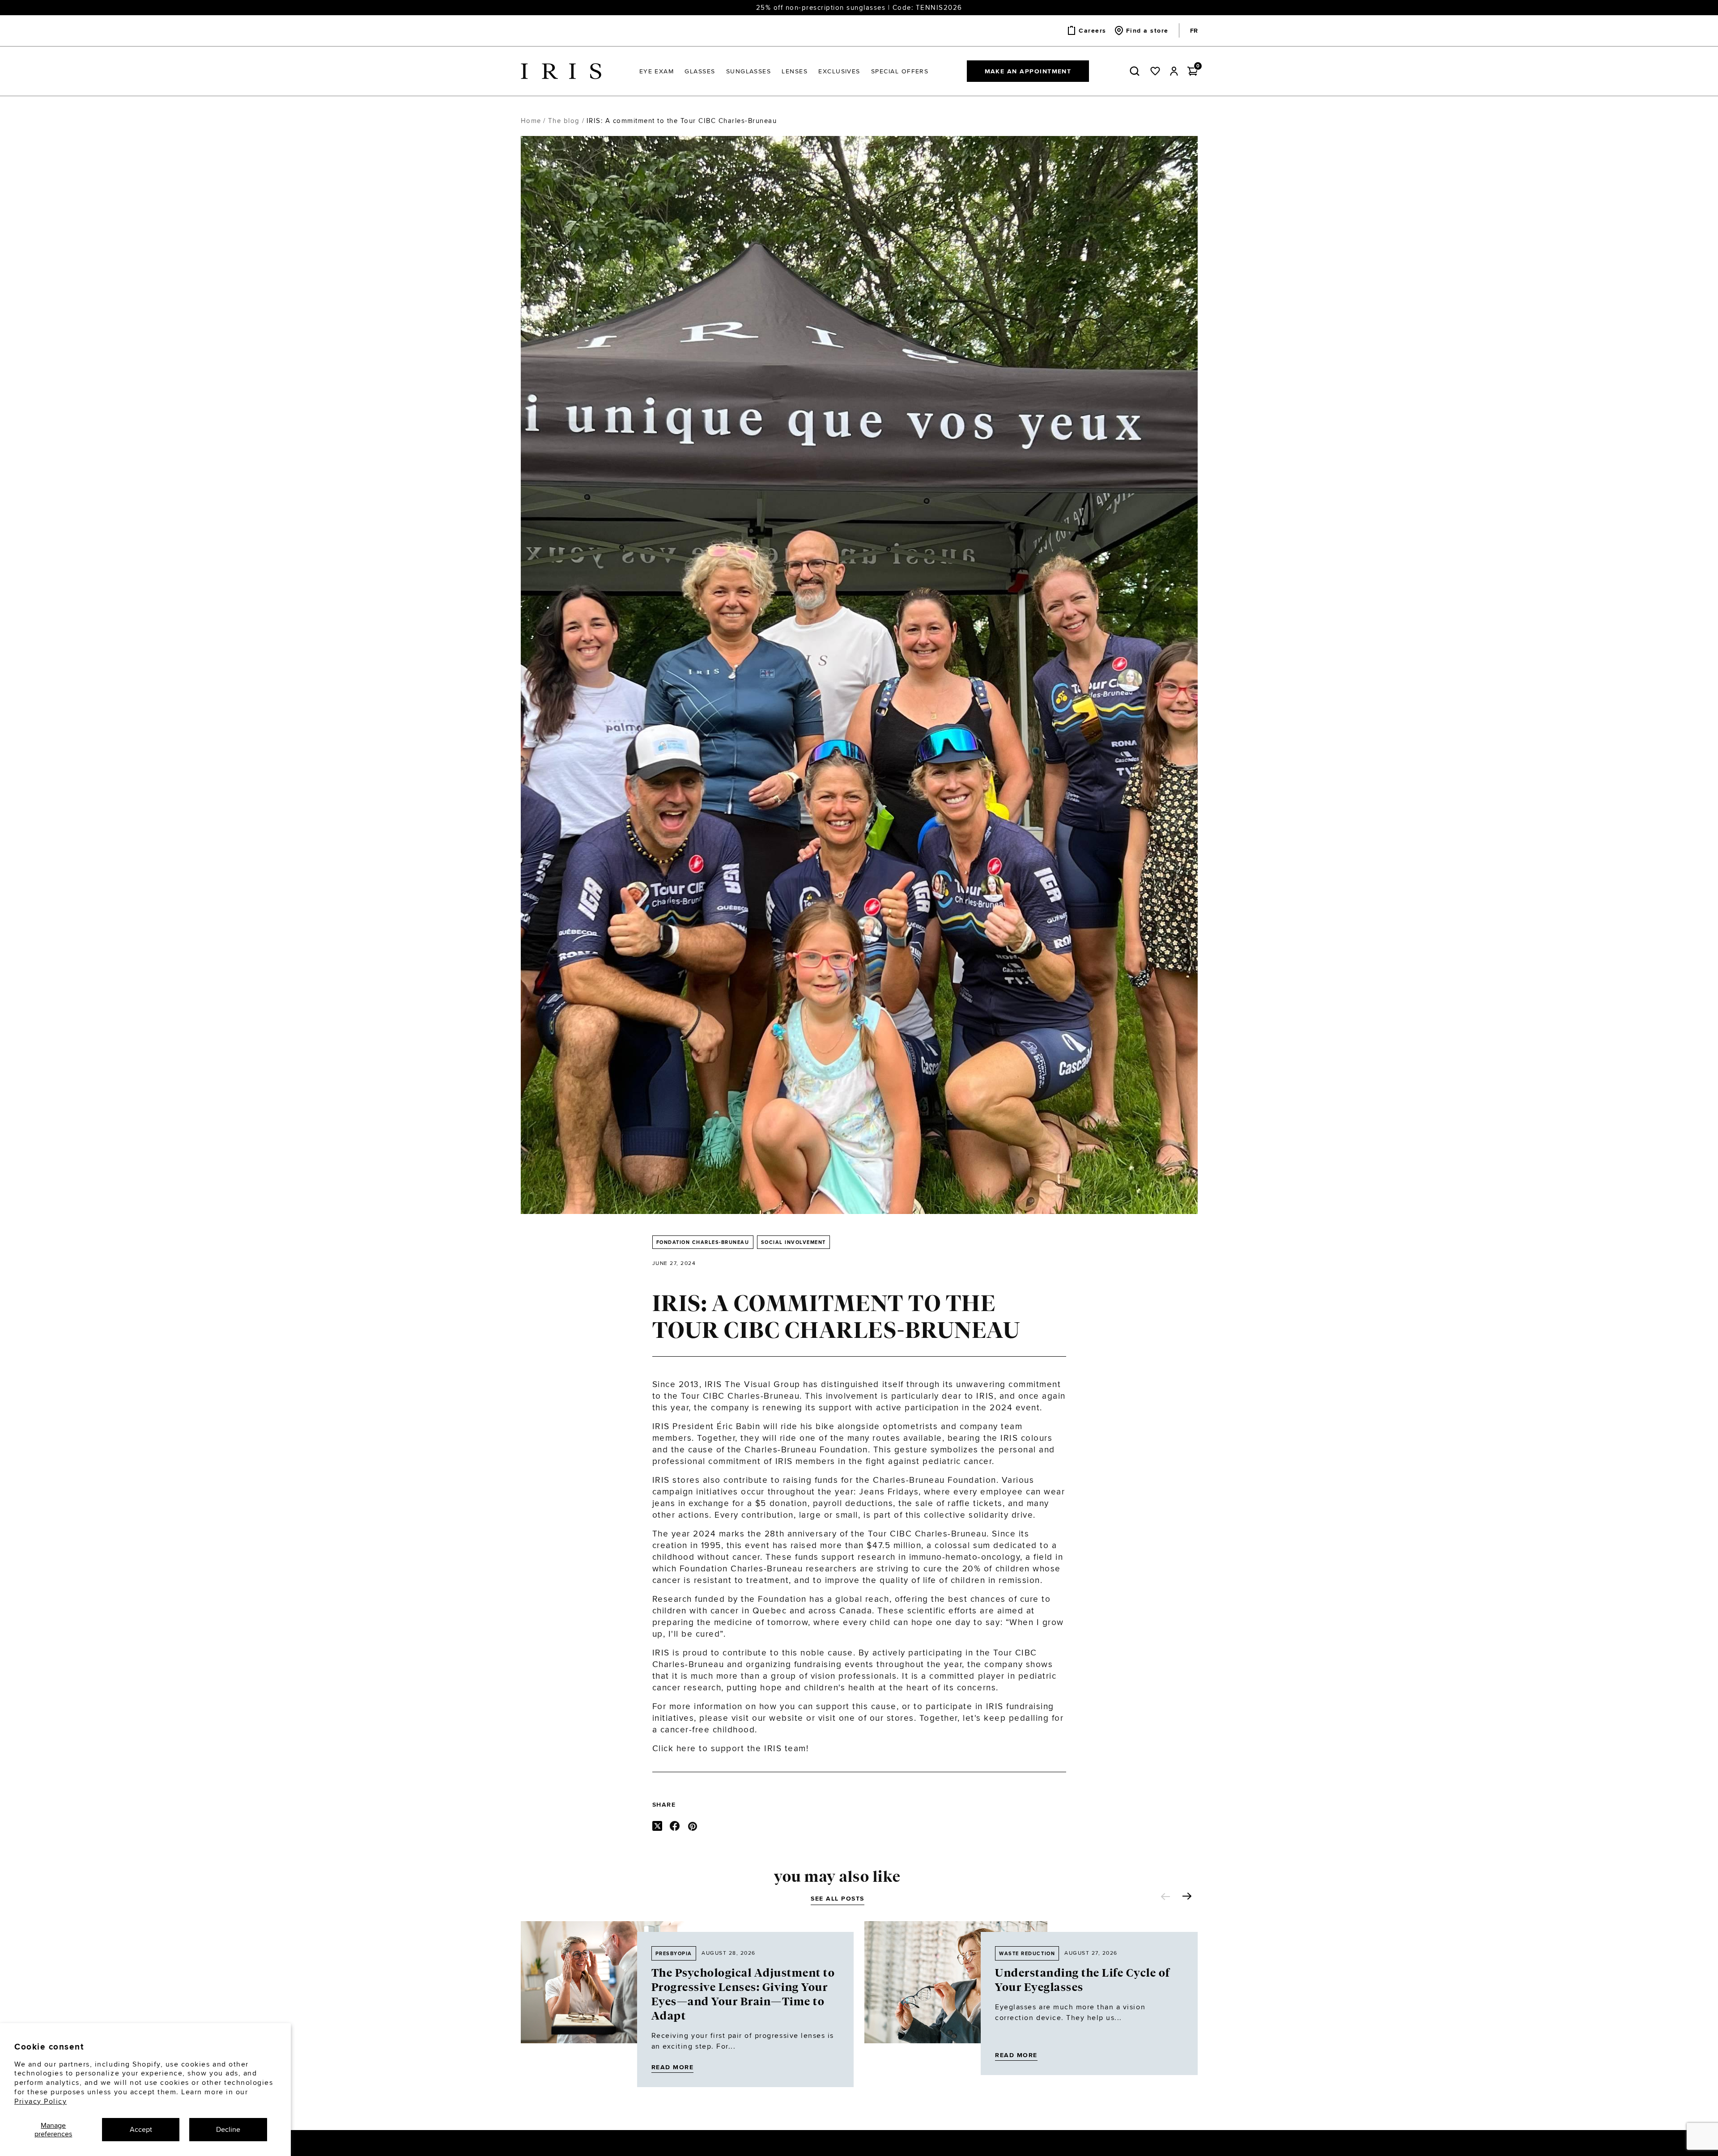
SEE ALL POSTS (838, 1898)
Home (531, 121)
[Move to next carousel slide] (1187, 1896)
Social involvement (793, 1242)
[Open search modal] (1136, 71)
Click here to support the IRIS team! (731, 1748)
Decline (228, 2129)
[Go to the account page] (1174, 71)
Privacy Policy (40, 2101)
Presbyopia (674, 1953)
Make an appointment (1028, 71)
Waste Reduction (1027, 1953)
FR (1194, 30)
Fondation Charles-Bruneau (703, 1242)
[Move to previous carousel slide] (1165, 1897)
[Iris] (561, 71)
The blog (564, 121)
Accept (141, 2129)
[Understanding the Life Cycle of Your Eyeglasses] (956, 1998)
